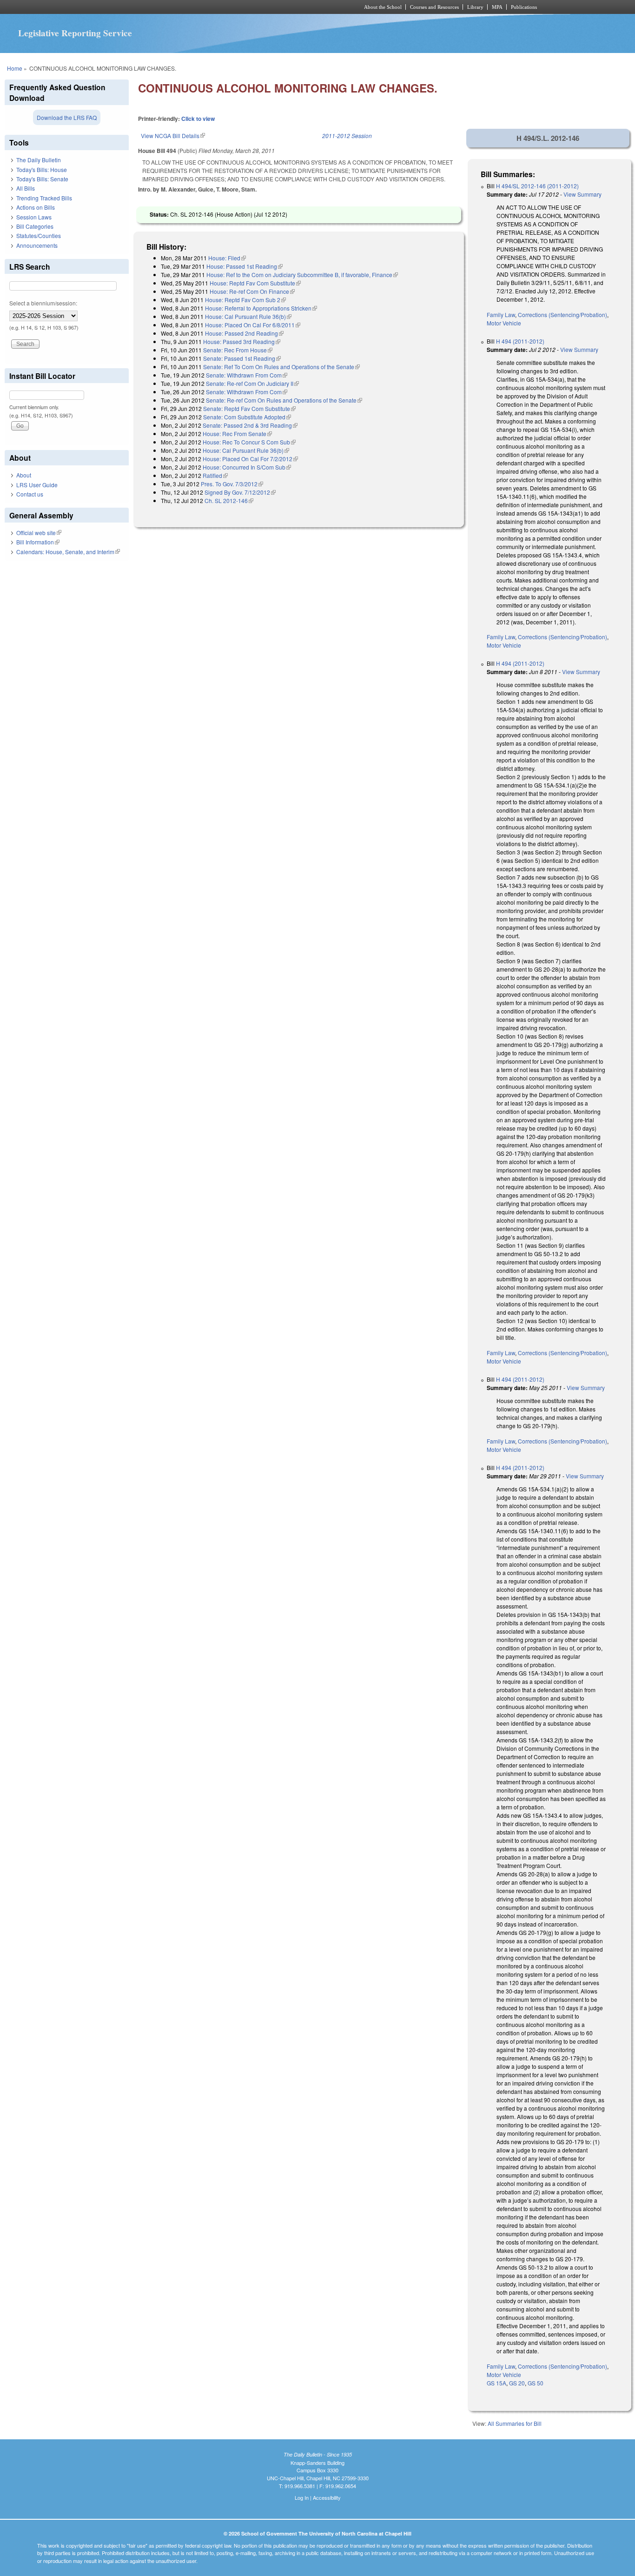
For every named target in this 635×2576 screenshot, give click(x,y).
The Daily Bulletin (39, 160)
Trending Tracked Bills (44, 198)
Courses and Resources (434, 7)
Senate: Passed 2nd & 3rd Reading (250, 425)
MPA (497, 7)
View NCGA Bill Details (173, 136)
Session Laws (34, 217)
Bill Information (38, 542)
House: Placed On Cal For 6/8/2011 (253, 325)
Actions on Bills (36, 207)
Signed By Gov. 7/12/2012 (240, 492)
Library (475, 7)
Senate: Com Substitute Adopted (247, 417)
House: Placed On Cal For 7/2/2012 (250, 459)
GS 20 (517, 2383)
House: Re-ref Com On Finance (252, 291)
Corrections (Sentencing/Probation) (562, 315)
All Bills (26, 188)
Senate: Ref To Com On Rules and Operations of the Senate (281, 367)
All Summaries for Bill (515, 2423)
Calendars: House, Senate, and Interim (68, 552)
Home (15, 68)
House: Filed (227, 258)
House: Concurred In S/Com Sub (247, 467)
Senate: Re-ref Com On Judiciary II (252, 383)
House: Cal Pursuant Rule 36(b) (248, 316)
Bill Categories (35, 226)
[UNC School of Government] (195, 7)
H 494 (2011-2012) (520, 341)
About (24, 475)
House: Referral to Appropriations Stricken (261, 308)
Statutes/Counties (39, 235)
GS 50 (536, 2383)
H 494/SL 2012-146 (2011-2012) (537, 186)
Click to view (198, 119)
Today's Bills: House (42, 169)
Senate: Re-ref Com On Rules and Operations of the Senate (284, 400)
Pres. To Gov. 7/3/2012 (232, 484)
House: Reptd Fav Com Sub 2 (245, 300)
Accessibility (327, 2497)
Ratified (215, 475)
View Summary (582, 194)
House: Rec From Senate (237, 434)
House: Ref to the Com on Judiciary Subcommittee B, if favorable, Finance (302, 275)
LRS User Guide (37, 485)
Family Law (501, 315)
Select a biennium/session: (43, 303)
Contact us (30, 494)
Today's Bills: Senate (42, 179)
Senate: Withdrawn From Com (247, 375)
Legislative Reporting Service (75, 33)
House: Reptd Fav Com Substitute (255, 283)
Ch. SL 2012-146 (229, 500)
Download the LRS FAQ (67, 117)
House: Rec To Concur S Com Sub (249, 442)
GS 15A (496, 2383)
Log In (302, 2497)
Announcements (37, 245)
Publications (524, 7)
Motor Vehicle (504, 323)
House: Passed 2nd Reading (244, 333)
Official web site (39, 533)
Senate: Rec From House (238, 350)
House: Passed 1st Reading (245, 266)
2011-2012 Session (347, 136)
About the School (383, 7)
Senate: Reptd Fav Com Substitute (249, 408)
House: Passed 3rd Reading (242, 341)
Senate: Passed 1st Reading (242, 358)
